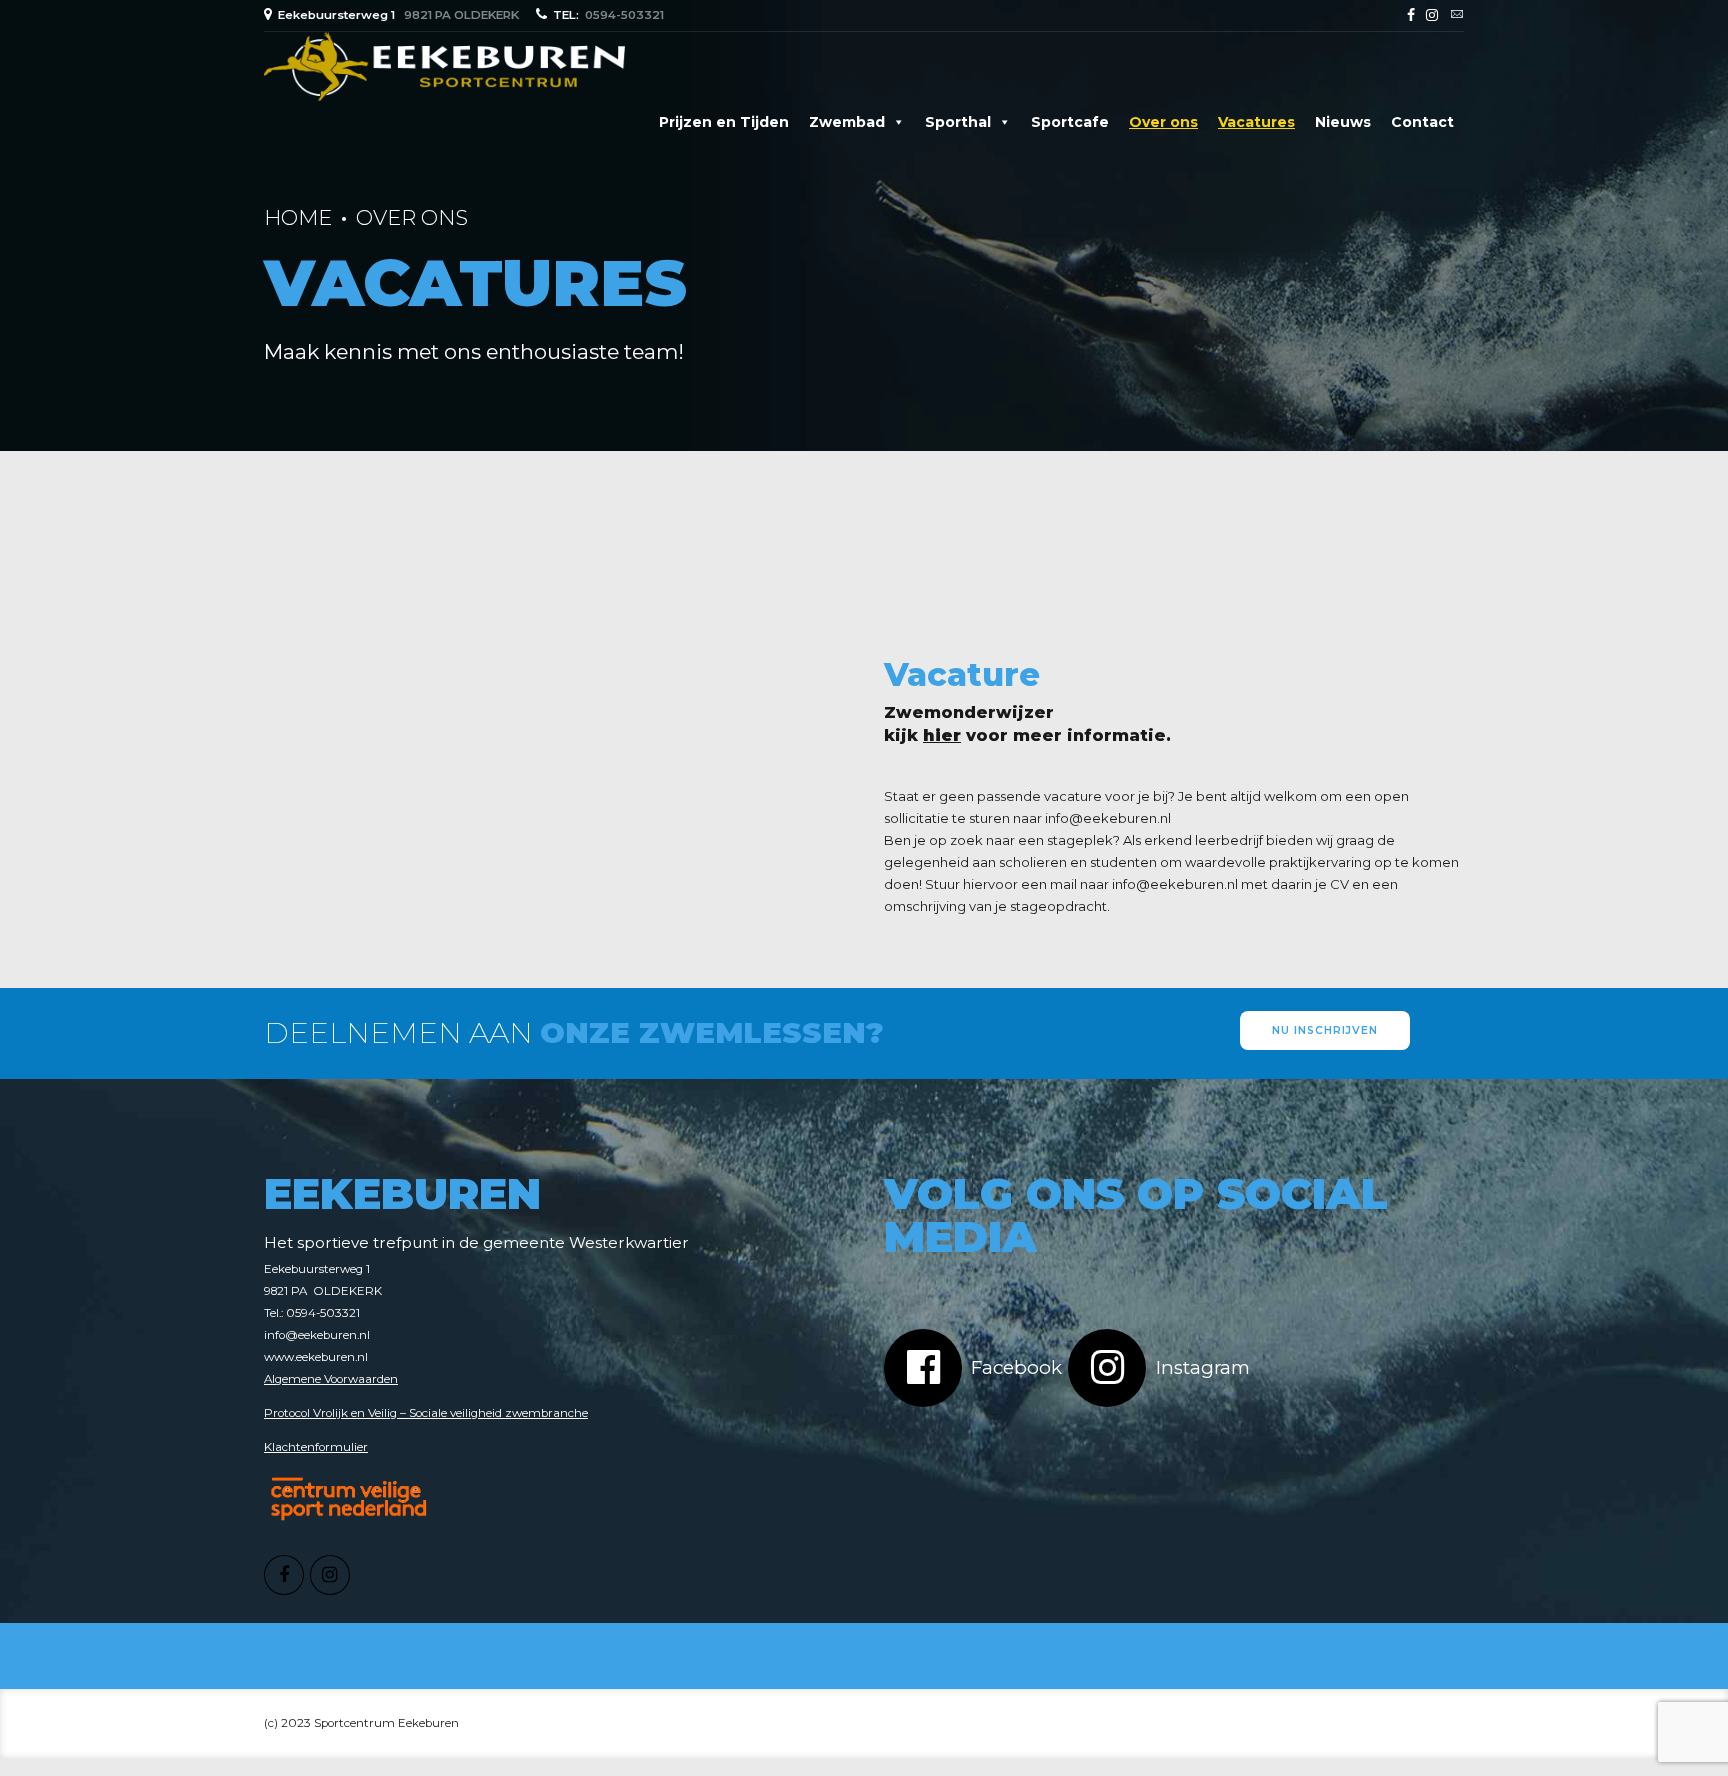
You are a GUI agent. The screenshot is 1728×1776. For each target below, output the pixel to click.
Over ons (1163, 122)
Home (298, 217)
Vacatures (1256, 122)
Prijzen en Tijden (724, 122)
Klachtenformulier (316, 1447)
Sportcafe (1070, 122)
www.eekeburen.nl (316, 1357)
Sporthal (958, 122)
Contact (1422, 122)
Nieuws (1343, 122)
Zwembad (847, 122)
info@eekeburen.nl (1108, 818)
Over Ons (412, 217)
